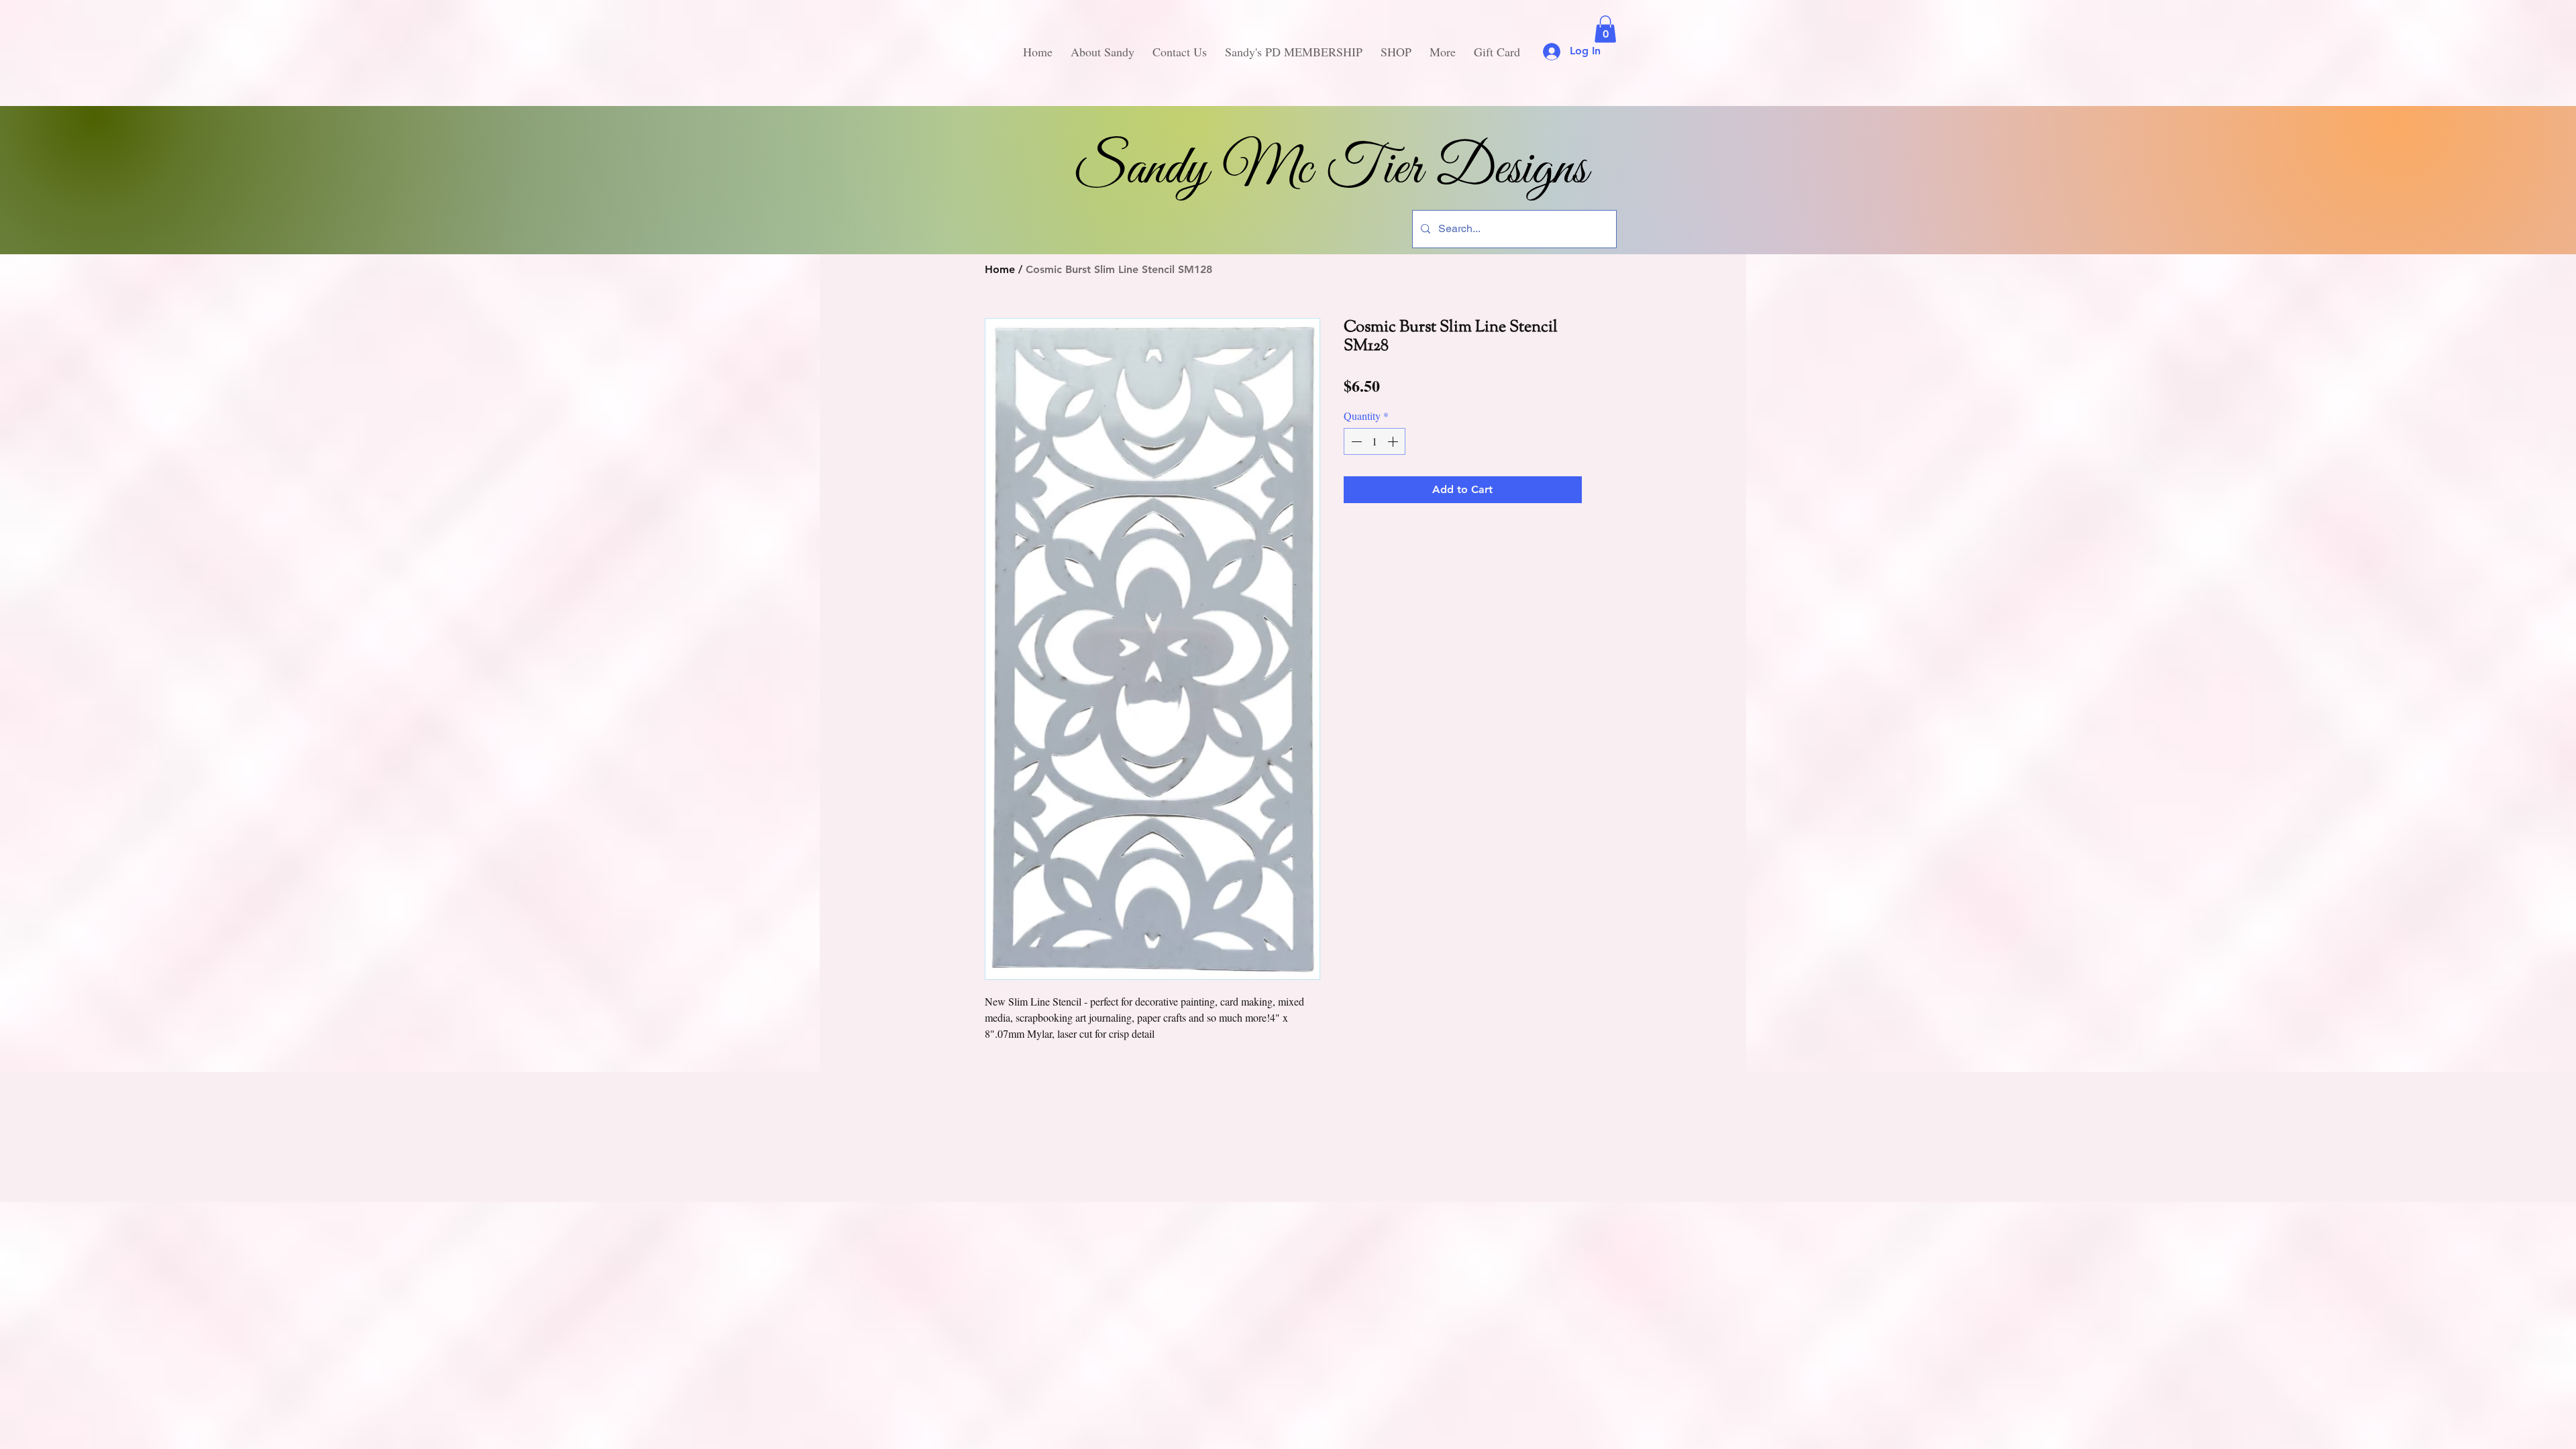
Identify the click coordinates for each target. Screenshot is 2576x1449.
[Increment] (1394, 441)
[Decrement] (1355, 441)
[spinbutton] (1375, 441)
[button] (1605, 29)
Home (1000, 269)
